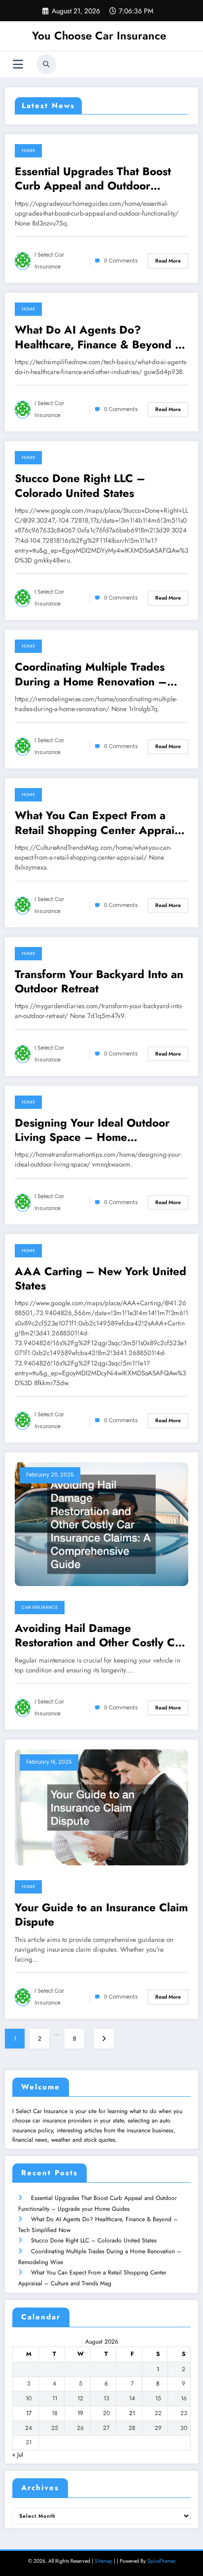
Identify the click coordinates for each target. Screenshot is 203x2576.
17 (29, 2413)
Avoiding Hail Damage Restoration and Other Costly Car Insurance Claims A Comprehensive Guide (100, 1636)
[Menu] (18, 64)
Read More (168, 261)
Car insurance (40, 1607)
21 (132, 2413)
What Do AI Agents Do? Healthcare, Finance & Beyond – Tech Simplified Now (99, 337)
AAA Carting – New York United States (101, 1279)
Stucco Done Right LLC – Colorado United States (80, 486)
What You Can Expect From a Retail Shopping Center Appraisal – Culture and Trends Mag (101, 823)
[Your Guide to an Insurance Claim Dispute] (101, 1807)
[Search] (46, 64)
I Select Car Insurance (49, 261)
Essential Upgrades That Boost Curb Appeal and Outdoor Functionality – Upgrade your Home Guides (93, 179)
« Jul (18, 2455)
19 (80, 2413)
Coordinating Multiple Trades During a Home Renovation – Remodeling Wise (91, 674)
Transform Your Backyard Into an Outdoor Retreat (99, 982)
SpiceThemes (161, 2561)
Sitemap (103, 2561)
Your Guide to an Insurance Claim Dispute (101, 1915)
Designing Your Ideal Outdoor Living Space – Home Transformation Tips (92, 1130)
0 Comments (121, 261)
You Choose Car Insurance (99, 36)
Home (28, 151)
